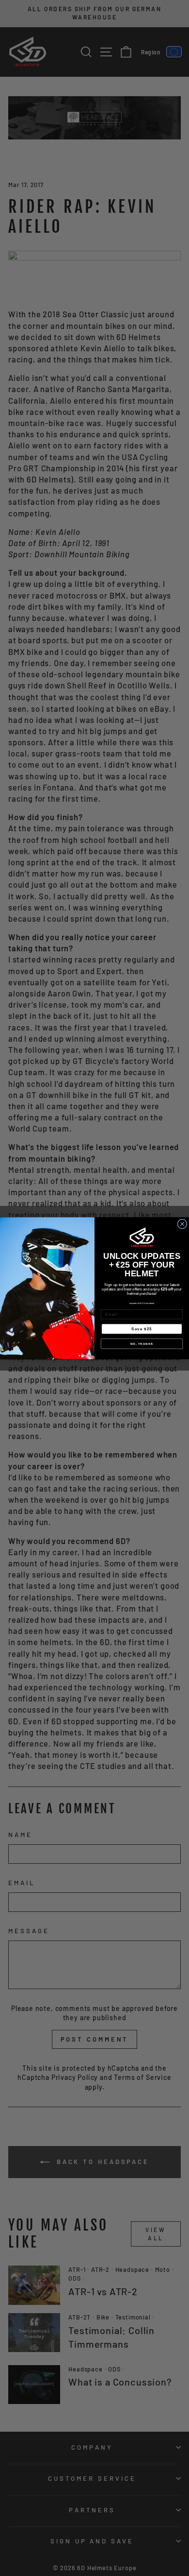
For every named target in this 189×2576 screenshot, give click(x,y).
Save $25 (142, 1329)
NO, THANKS (142, 1344)
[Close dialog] (182, 1224)
